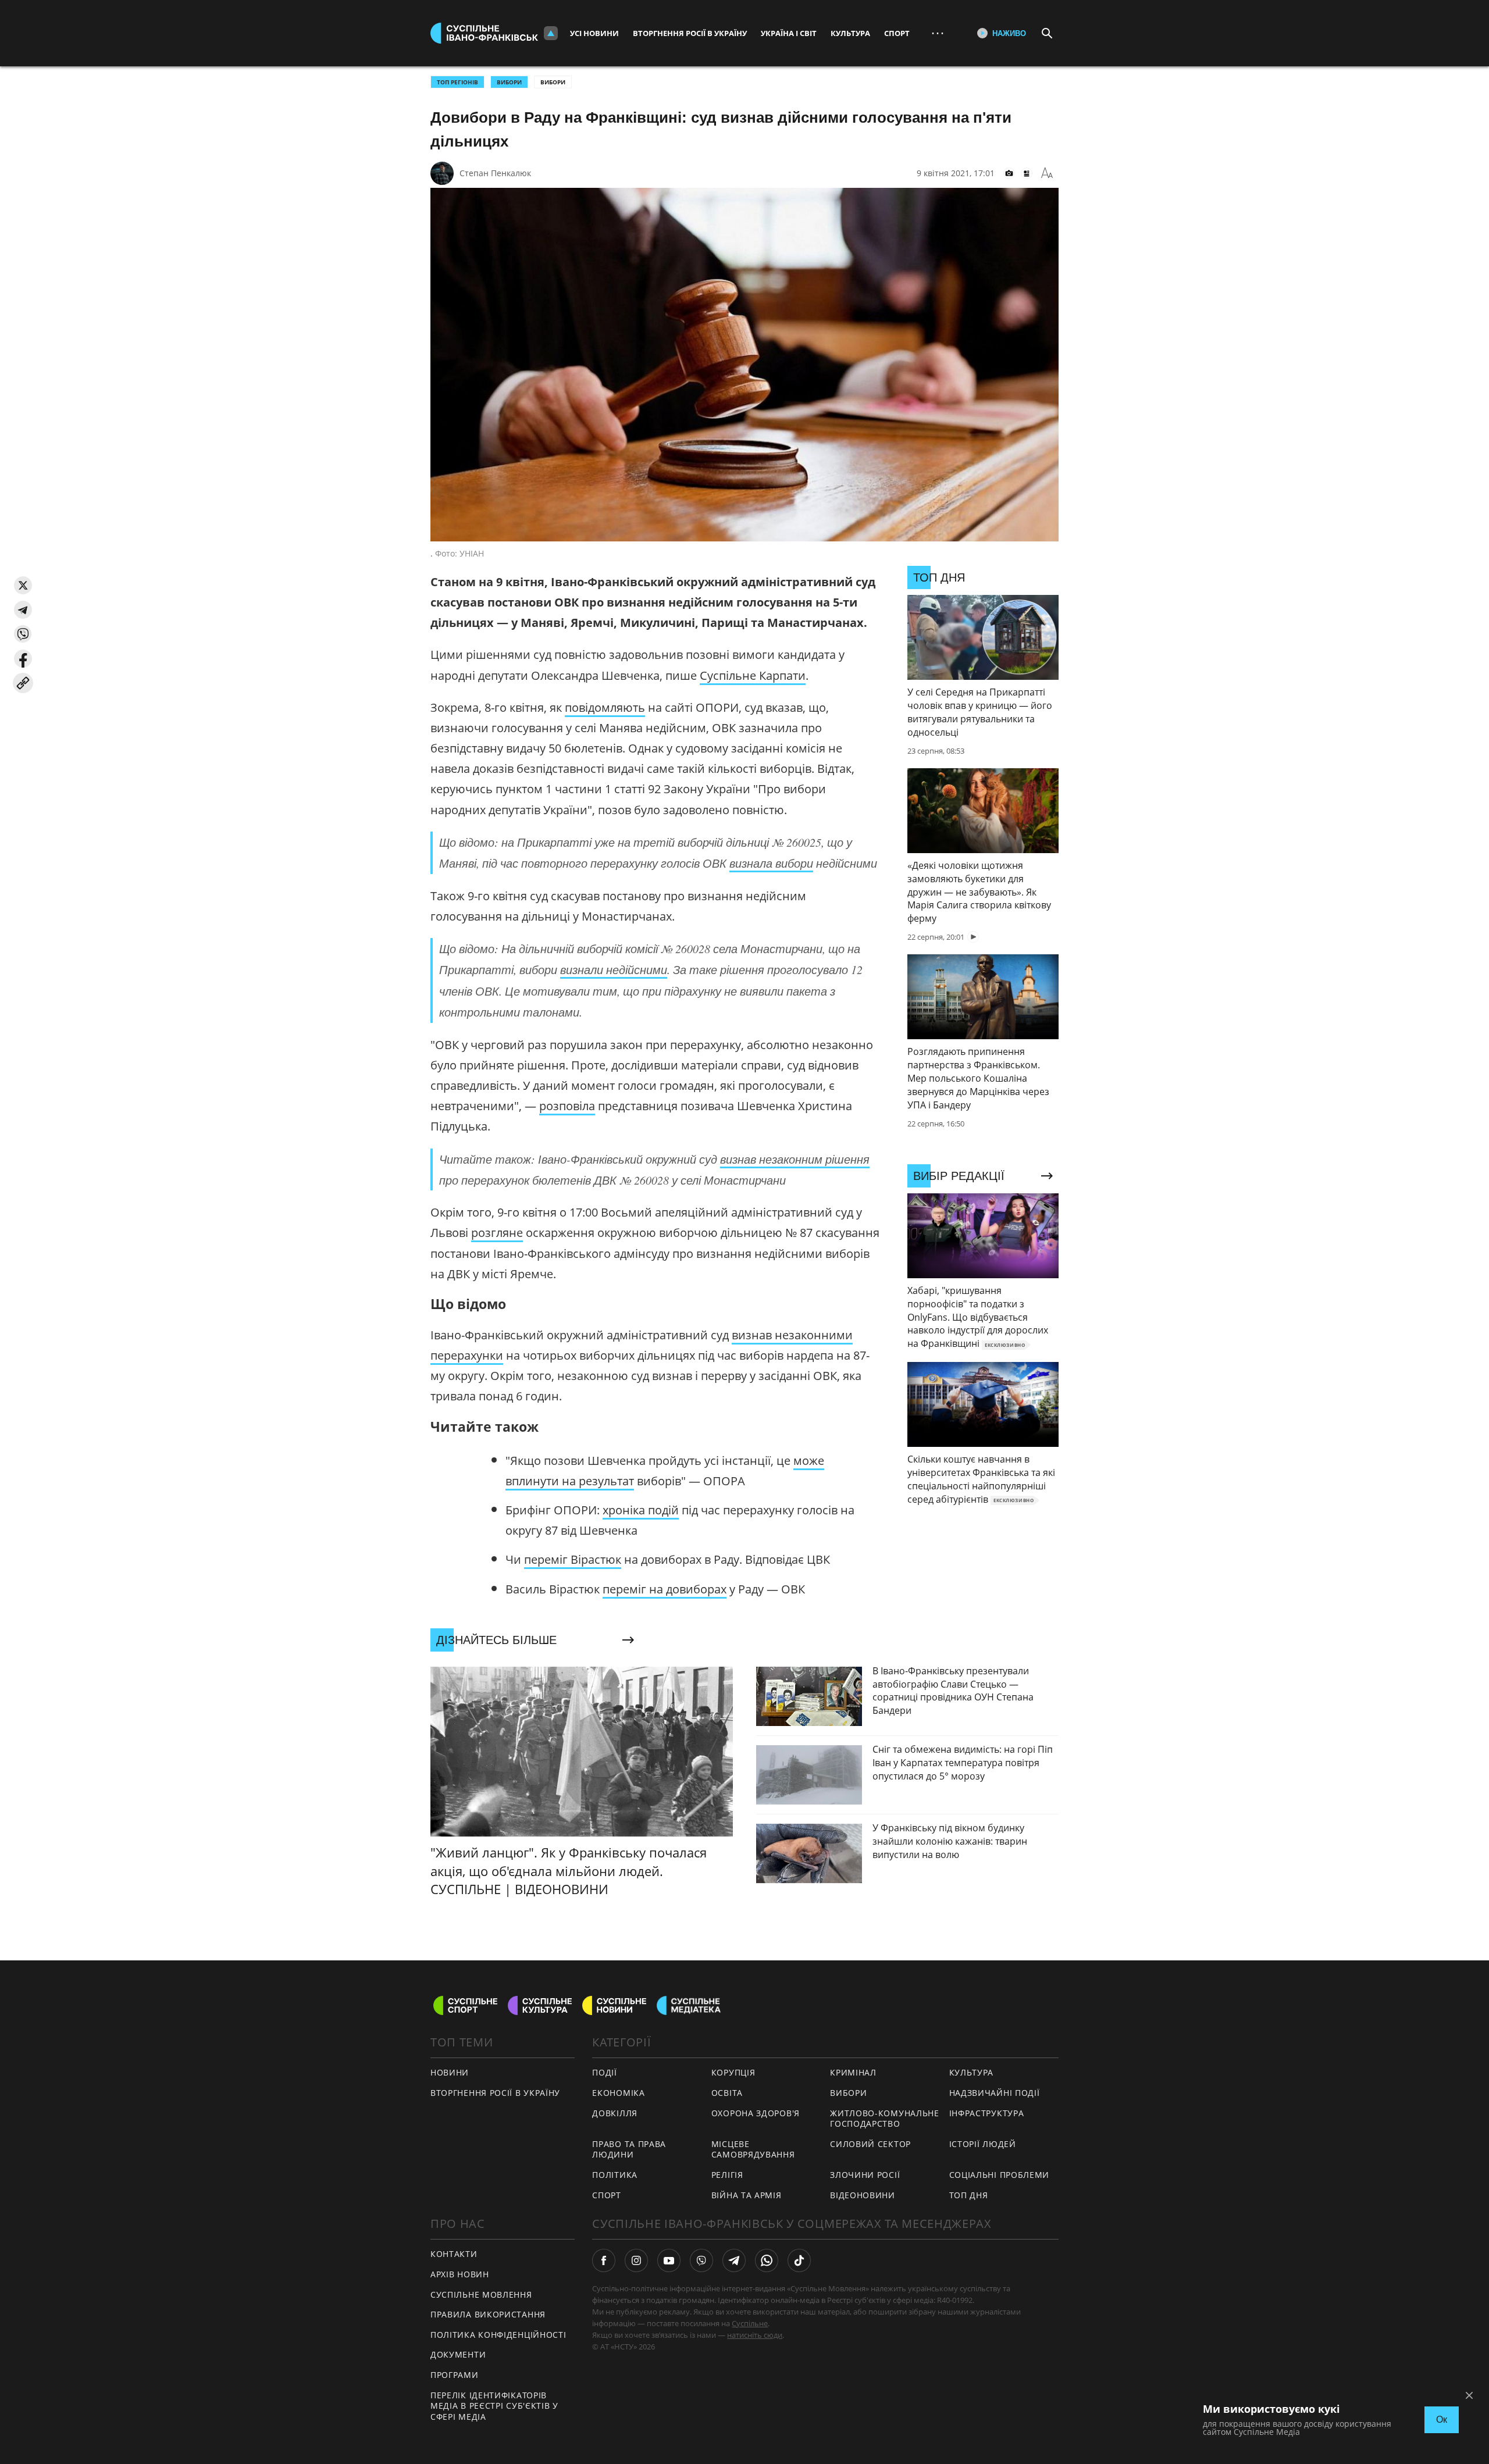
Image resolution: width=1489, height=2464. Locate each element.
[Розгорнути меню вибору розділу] (551, 33)
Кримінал (853, 2072)
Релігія (727, 2175)
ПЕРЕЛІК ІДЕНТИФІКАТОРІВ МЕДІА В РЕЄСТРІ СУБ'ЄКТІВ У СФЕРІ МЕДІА (494, 2406)
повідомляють (605, 707)
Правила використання (488, 2314)
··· (938, 33)
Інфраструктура (987, 2113)
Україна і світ (789, 33)
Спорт (897, 33)
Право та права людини (629, 2149)
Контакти (454, 2254)
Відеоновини (863, 2195)
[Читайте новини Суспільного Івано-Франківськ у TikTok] (799, 2260)
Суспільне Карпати (753, 675)
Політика (615, 2175)
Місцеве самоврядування (753, 2149)
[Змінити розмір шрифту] (1047, 173)
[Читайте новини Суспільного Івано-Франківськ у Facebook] (604, 2260)
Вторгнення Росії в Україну (690, 33)
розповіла (567, 1106)
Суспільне (750, 2323)
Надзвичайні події (995, 2093)
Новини (450, 2072)
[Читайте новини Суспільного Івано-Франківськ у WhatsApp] (767, 2260)
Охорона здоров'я (756, 2113)
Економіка (618, 2093)
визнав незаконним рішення (795, 1159)
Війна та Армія (747, 2195)
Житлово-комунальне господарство (885, 2119)
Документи (458, 2354)
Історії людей (983, 2144)
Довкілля (615, 2113)
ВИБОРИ (509, 82)
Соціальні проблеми (1000, 2175)
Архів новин (460, 2274)
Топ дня (969, 2195)
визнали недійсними (614, 969)
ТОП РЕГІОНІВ (457, 82)
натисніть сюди (755, 2335)
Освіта (727, 2093)
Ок (1442, 2420)
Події (605, 2072)
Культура (850, 33)
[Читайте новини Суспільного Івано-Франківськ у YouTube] (669, 2260)
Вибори (553, 82)
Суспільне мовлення (481, 2294)
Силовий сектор (870, 2144)
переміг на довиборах (665, 1589)
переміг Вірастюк (573, 1559)
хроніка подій (641, 1510)
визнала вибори (771, 863)
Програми (455, 2375)
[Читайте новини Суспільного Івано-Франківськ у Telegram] (734, 2260)
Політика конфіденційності (498, 2335)
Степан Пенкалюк (495, 173)
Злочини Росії (865, 2175)
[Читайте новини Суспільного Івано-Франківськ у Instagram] (636, 2260)
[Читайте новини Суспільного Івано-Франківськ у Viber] (701, 2260)
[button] (23, 585)
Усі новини (594, 33)
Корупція (733, 2072)
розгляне (497, 1233)
